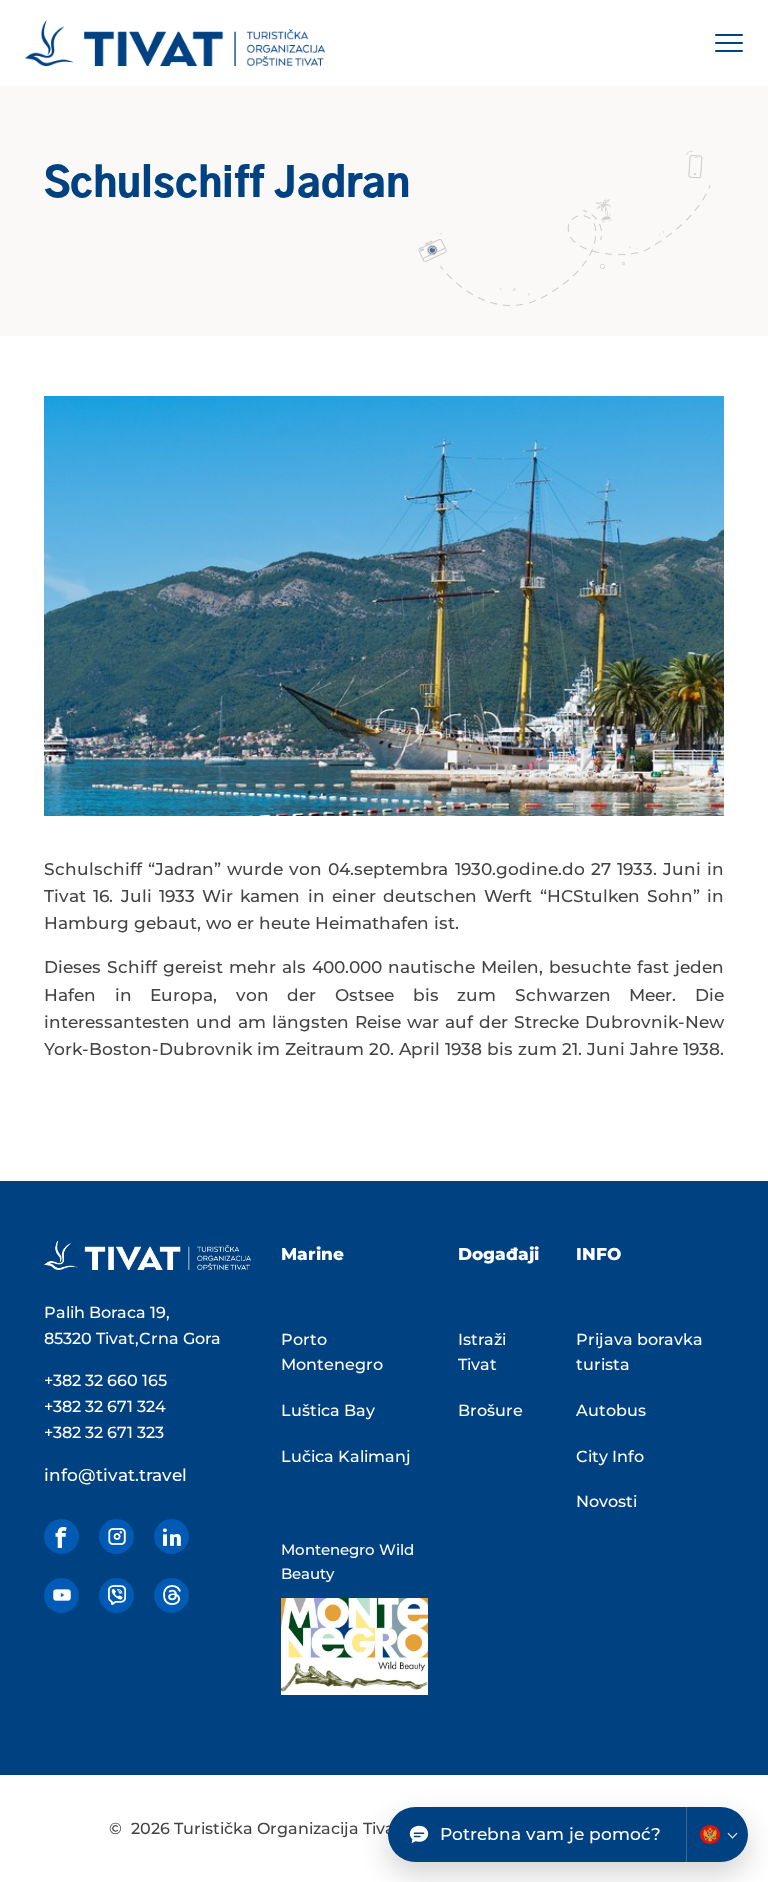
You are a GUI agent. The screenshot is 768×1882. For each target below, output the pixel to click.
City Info (610, 1456)
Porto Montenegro (332, 1352)
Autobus (611, 1410)
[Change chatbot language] (717, 1834)
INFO (598, 1254)
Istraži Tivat (482, 1352)
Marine (312, 1254)
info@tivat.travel (115, 1475)
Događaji (498, 1254)
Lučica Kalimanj (346, 1456)
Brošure (490, 1410)
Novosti (606, 1501)
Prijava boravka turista (639, 1352)
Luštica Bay (328, 1410)
